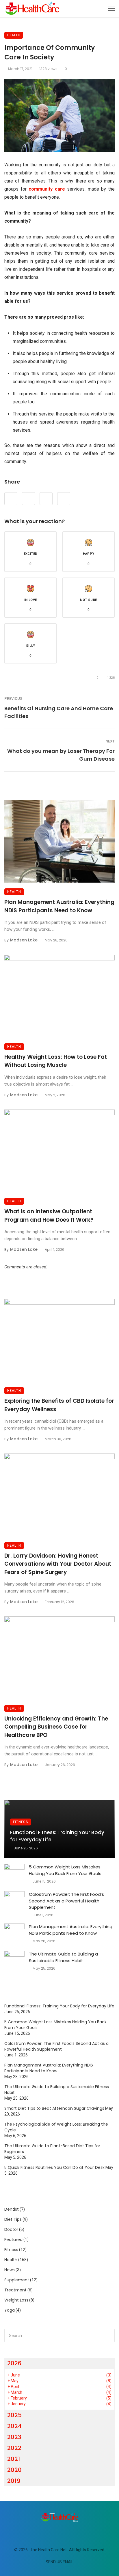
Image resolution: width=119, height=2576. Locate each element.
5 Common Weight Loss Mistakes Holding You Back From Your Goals (65, 1870)
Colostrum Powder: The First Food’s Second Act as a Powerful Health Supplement (66, 1901)
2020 (14, 2470)
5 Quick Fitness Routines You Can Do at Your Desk (54, 2167)
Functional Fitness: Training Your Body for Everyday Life (57, 1836)
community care (47, 189)
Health (14, 35)
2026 (14, 2363)
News (10, 2270)
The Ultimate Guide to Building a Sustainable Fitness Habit (63, 1957)
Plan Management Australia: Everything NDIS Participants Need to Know (59, 906)
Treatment (15, 2290)
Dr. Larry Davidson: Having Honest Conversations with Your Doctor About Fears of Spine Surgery (58, 1564)
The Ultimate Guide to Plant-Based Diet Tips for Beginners (52, 2149)
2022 (14, 2448)
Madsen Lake (24, 940)
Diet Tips (13, 2219)
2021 (14, 2459)
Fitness (21, 1822)
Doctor (11, 2229)
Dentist (12, 2209)
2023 (14, 2437)
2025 (14, 2415)
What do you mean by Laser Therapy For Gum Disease (61, 755)
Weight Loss (16, 2300)
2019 (14, 2481)
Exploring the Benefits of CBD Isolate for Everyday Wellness (59, 1405)
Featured (13, 2240)
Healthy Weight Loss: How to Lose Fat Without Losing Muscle (56, 1061)
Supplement (17, 2280)
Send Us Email (59, 2562)
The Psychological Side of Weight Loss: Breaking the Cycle (56, 2127)
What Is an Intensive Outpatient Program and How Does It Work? (49, 1216)
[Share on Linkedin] (64, 499)
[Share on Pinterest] (46, 499)
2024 (14, 2426)
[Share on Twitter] (28, 499)
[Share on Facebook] (11, 499)
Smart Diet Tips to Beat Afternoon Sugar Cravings (54, 2108)
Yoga (10, 2310)
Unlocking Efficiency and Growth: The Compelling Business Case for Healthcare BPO (56, 1727)
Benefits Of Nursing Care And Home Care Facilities (59, 712)
